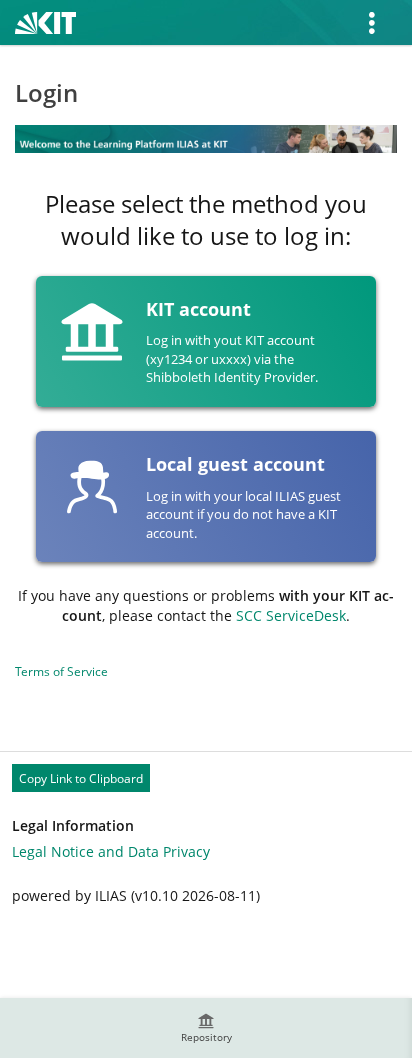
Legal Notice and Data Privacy (111, 851)
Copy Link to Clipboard (81, 778)
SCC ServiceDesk (291, 615)
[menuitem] (206, 1028)
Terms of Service (61, 671)
